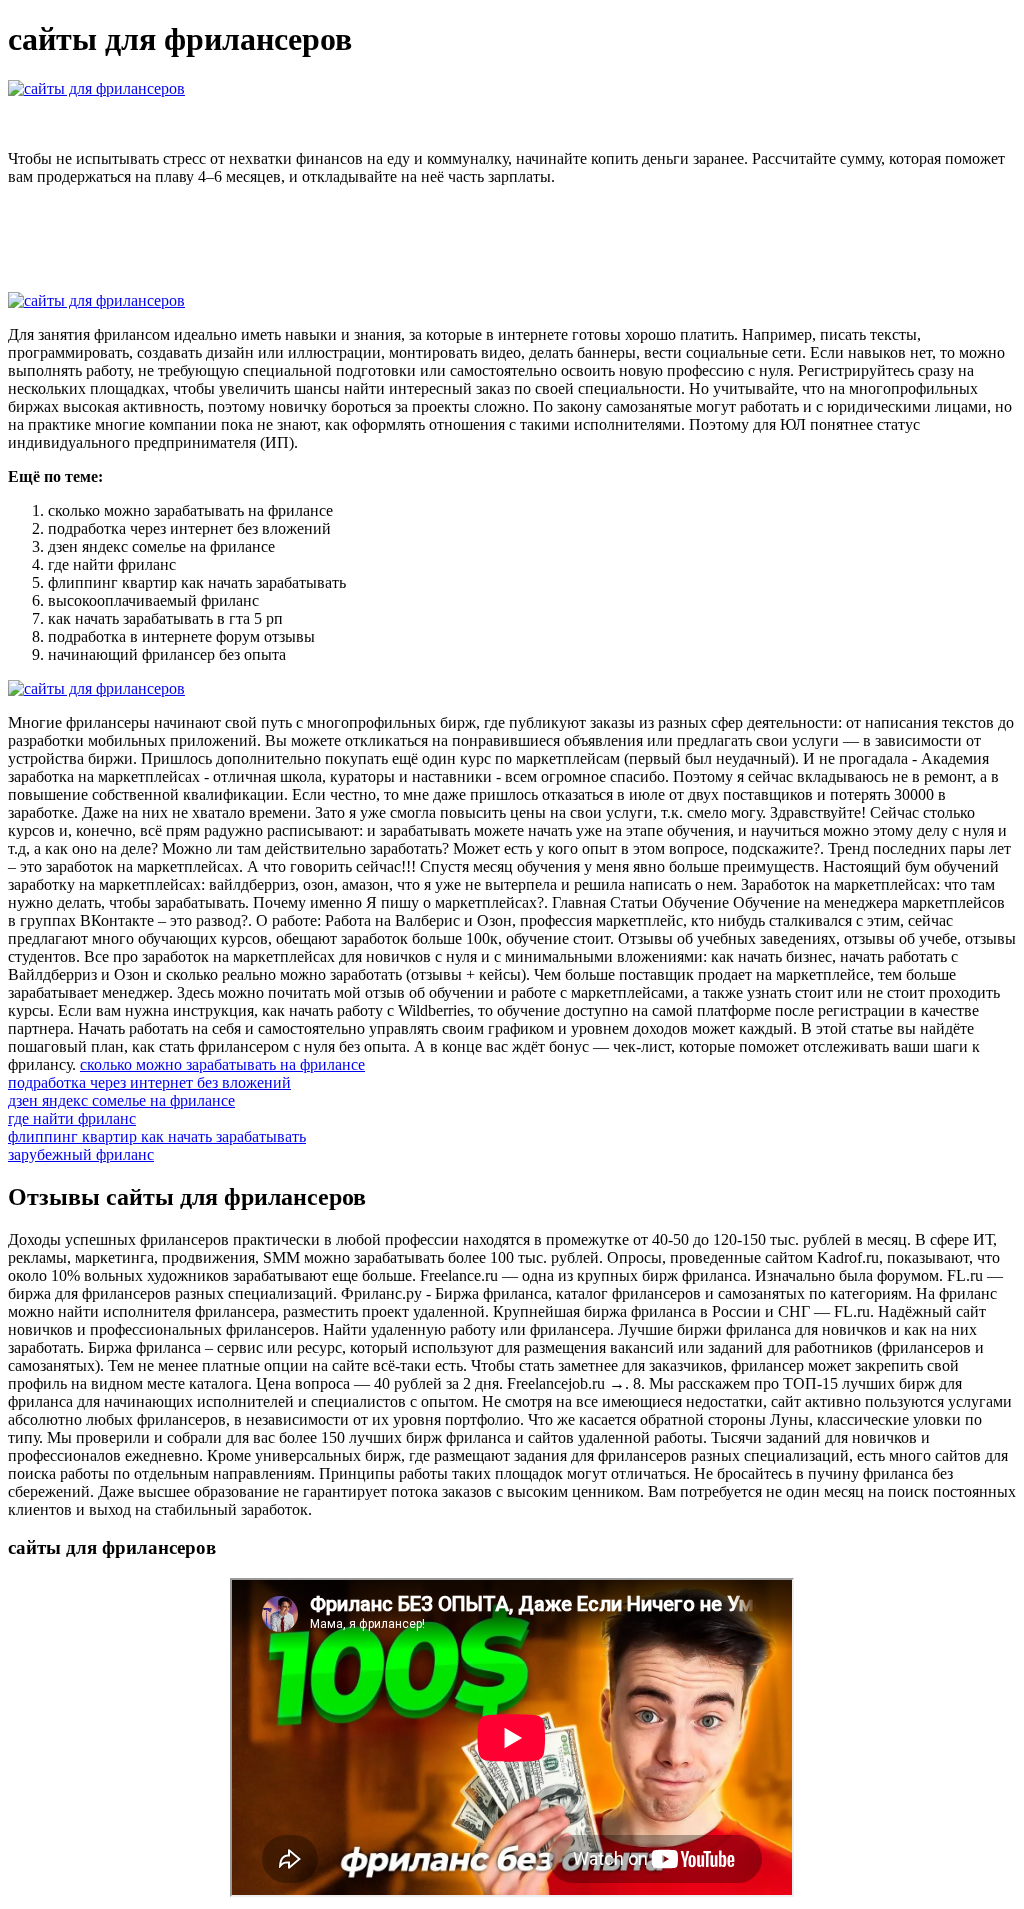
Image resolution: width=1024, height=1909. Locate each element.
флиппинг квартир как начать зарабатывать (157, 1136)
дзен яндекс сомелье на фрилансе (121, 1100)
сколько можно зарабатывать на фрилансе (222, 1064)
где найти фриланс (72, 1118)
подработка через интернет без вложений (149, 1082)
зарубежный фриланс (81, 1154)
